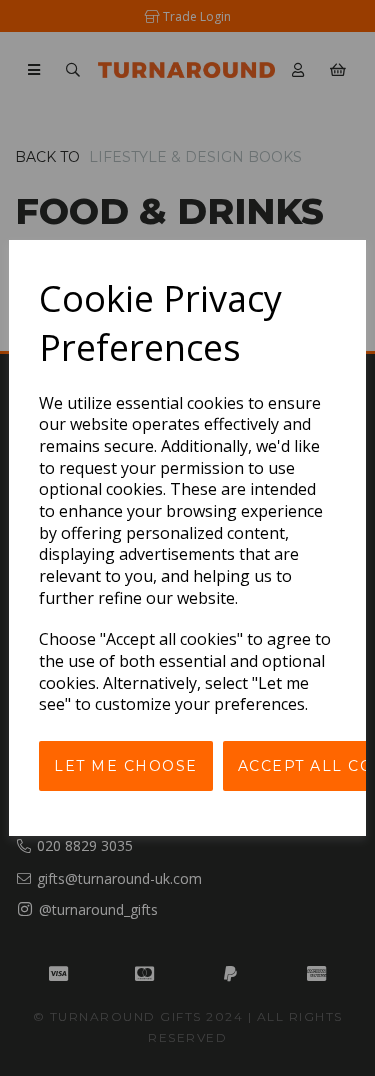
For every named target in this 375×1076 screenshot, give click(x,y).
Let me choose (126, 766)
